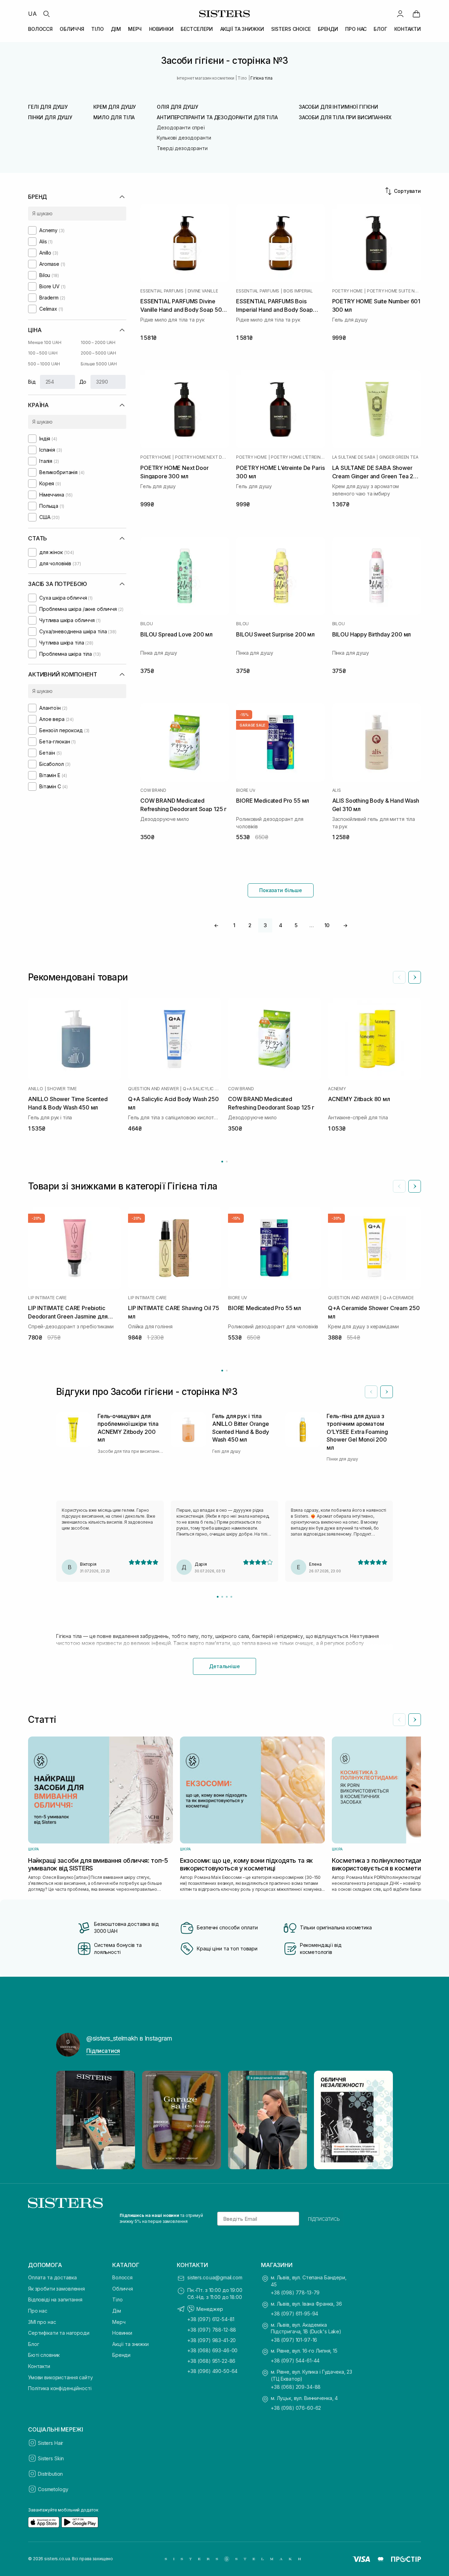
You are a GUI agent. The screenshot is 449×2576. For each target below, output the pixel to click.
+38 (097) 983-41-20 (212, 2340)
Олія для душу (177, 107)
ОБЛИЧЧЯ (72, 29)
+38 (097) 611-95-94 (294, 2314)
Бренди (121, 2355)
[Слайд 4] (231, 1597)
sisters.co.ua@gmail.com (215, 2277)
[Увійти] (400, 14)
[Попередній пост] (68, 2120)
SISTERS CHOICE (291, 29)
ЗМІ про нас (42, 2322)
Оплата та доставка (52, 2277)
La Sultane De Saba (354, 457)
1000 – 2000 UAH (98, 342)
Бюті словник (44, 2355)
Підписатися (103, 2051)
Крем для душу (115, 107)
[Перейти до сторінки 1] (222, 1162)
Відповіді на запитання (55, 2299)
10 (327, 925)
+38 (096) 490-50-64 (212, 2371)
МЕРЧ (135, 29)
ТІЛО (97, 29)
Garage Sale (252, 725)
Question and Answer (153, 1089)
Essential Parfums (162, 291)
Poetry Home (347, 291)
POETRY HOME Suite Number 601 (394, 291)
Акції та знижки (130, 2344)
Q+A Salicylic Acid (202, 1089)
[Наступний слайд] (415, 977)
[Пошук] (46, 14)
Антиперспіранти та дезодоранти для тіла (217, 117)
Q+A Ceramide (398, 1298)
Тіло (117, 2299)
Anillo (36, 1089)
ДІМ (116, 29)
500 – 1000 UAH (44, 364)
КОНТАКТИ (408, 29)
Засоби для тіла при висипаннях (345, 117)
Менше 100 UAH (45, 342)
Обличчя (123, 2289)
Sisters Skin (51, 2458)
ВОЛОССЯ (40, 29)
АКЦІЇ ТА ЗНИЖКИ (242, 29)
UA (32, 14)
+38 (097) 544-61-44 (295, 2361)
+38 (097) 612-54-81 (211, 2319)
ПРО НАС (356, 29)
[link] (416, 14)
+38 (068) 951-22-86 (211, 2361)
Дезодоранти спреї (181, 127)
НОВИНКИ (161, 29)
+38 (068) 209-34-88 (296, 2387)
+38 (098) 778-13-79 (295, 2292)
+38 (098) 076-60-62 (296, 2408)
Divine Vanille (203, 291)
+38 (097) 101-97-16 (294, 2340)
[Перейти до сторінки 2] (227, 1162)
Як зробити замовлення (56, 2289)
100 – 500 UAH (43, 353)
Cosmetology (53, 2489)
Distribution (50, 2474)
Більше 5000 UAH (99, 364)
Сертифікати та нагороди (59, 2333)
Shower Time (62, 1089)
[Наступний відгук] (387, 1392)
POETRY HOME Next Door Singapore (202, 457)
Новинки (122, 2333)
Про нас (38, 2311)
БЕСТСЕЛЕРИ (197, 29)
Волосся (122, 2277)
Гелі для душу (48, 107)
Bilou (147, 624)
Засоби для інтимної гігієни (339, 107)
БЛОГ (380, 29)
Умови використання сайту (61, 2377)
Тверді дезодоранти (182, 148)
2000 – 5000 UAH (98, 353)
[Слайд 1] (218, 1597)
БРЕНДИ (328, 29)
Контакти (39, 2366)
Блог (33, 2344)
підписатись (324, 2219)
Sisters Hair (51, 2443)
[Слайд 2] (222, 1597)
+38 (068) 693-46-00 (212, 2350)
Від (32, 382)
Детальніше (224, 1666)
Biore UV (246, 790)
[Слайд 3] (227, 1597)
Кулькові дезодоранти (184, 138)
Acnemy (337, 1089)
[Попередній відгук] (371, 1392)
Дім (117, 2311)
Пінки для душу (50, 117)
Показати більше (281, 890)
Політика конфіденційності (60, 2388)
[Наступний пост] (381, 2120)
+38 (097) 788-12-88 (212, 2330)
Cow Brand (153, 790)
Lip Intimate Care (47, 1298)
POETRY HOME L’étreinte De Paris (298, 457)
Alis (337, 790)
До (83, 382)
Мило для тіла (114, 117)
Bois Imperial (298, 291)
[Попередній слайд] (399, 977)
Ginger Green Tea (399, 457)
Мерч (119, 2322)
